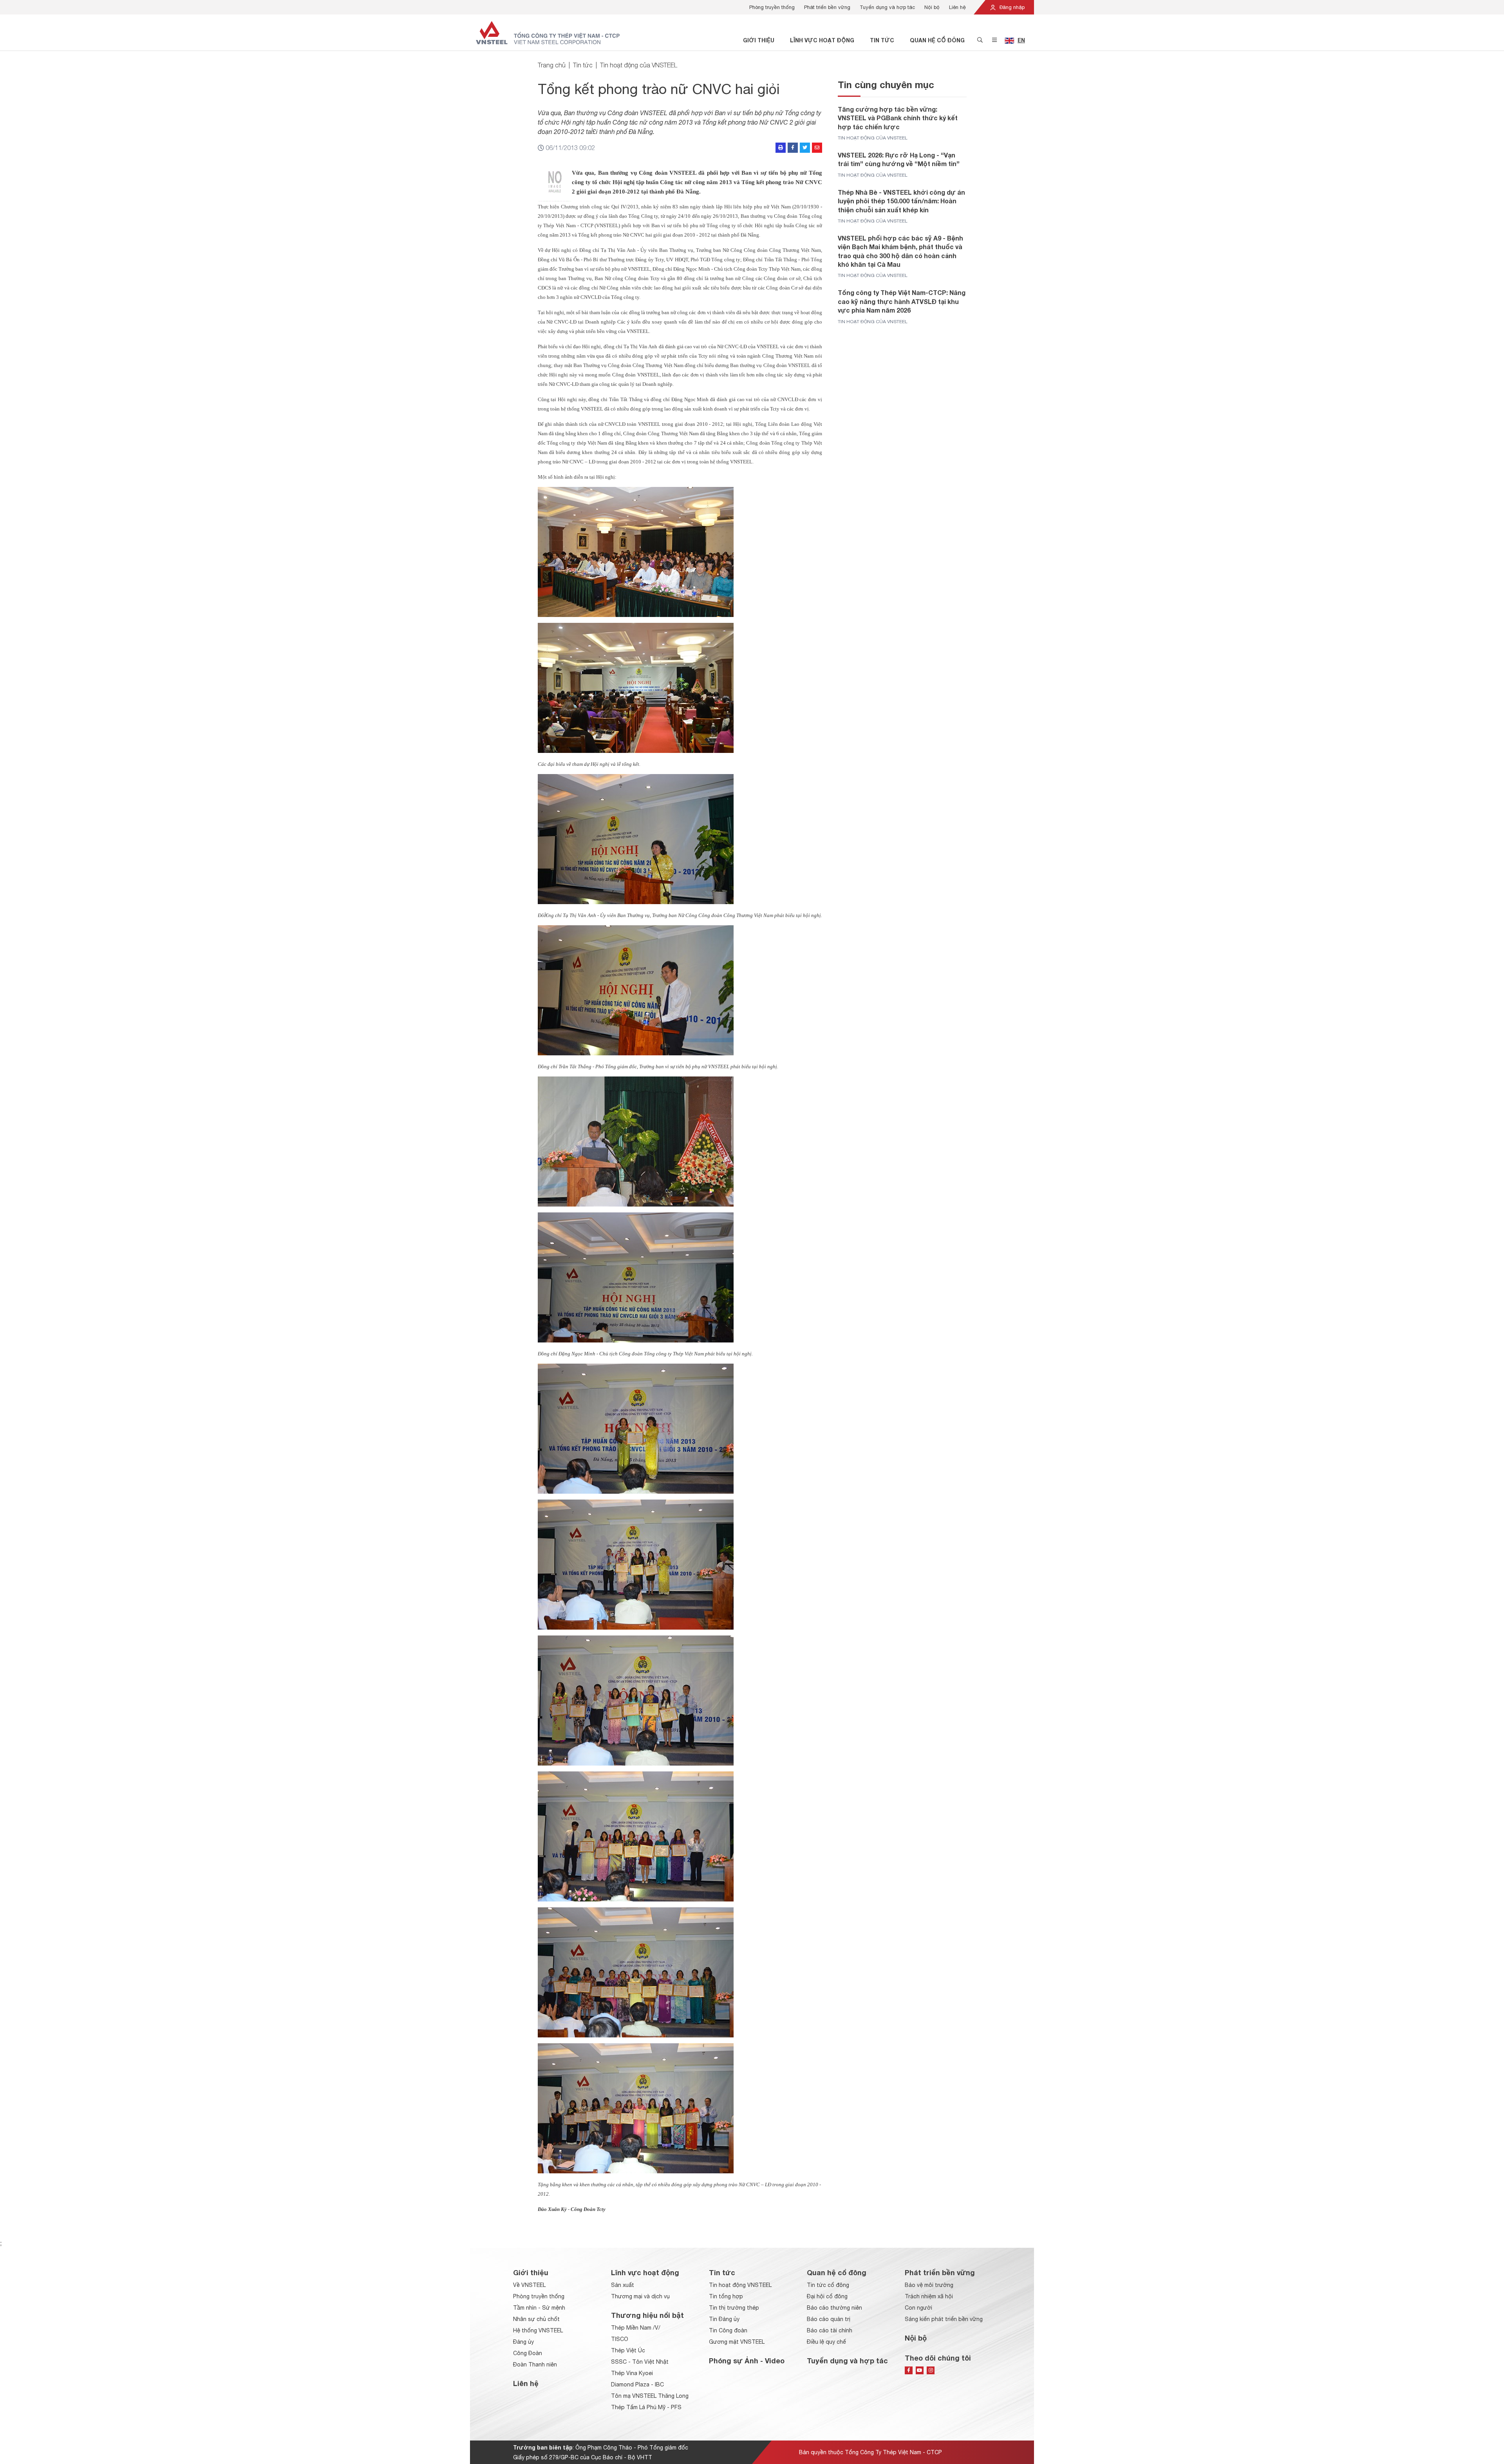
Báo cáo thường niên (834, 2308)
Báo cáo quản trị (829, 2319)
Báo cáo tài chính (830, 2330)
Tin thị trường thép (734, 2308)
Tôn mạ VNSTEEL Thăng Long (650, 2396)
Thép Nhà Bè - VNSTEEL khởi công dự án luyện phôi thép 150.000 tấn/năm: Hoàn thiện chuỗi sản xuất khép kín (901, 201)
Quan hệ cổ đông (937, 40)
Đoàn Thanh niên (535, 2364)
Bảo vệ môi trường (929, 2285)
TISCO (620, 2339)
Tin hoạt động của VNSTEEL (639, 65)
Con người (918, 2308)
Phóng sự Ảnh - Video (747, 2361)
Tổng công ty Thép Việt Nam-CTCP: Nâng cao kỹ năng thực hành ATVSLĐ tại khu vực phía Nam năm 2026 (902, 301)
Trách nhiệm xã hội (929, 2296)
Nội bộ (932, 7)
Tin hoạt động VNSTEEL (740, 2285)
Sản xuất (623, 2285)
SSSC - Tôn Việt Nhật (640, 2362)
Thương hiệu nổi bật (647, 2315)
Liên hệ (957, 7)
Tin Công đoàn (728, 2330)
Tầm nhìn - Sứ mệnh (539, 2308)
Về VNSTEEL (529, 2285)
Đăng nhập (1011, 7)
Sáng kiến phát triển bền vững (944, 2319)
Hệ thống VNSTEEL (538, 2330)
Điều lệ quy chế (826, 2342)
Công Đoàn (528, 2353)
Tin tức (882, 40)
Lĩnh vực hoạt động (822, 40)
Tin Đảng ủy (724, 2319)
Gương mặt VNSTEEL (737, 2342)
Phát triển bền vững (827, 7)
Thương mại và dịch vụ (640, 2296)
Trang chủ (552, 65)
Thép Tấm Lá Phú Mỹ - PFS (646, 2407)
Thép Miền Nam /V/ (636, 2328)
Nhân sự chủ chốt (536, 2319)
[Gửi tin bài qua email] (817, 148)
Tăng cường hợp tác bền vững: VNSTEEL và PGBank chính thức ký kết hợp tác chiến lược (898, 118)
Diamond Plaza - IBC (637, 2384)
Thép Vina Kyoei (632, 2373)
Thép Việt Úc (628, 2350)
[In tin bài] (781, 148)
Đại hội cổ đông (827, 2296)
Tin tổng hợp (726, 2296)
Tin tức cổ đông (828, 2285)
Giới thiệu (759, 40)
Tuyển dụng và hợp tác (887, 7)
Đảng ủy (523, 2342)
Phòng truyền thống (772, 7)
